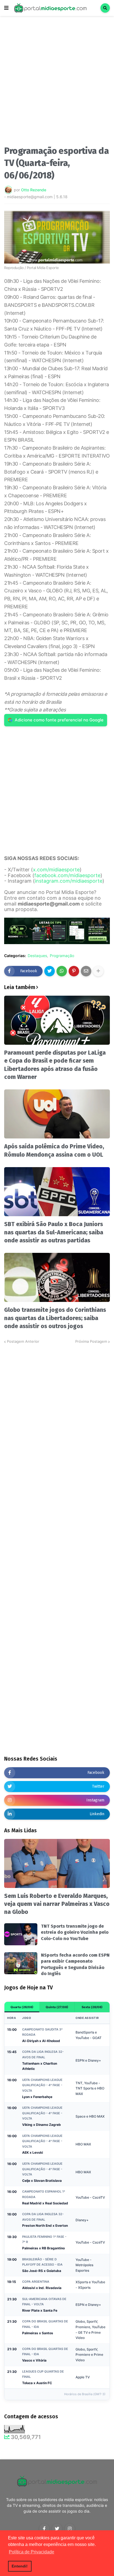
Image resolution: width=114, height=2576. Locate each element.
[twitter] (57, 2529)
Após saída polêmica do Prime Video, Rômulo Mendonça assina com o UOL (54, 1150)
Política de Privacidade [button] (32, 2552)
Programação (62, 956)
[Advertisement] (57, 82)
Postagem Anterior (23, 1341)
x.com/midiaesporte (56, 870)
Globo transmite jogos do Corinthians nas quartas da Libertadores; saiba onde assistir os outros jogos (55, 1318)
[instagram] (70, 2529)
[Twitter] (50, 971)
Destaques (37, 956)
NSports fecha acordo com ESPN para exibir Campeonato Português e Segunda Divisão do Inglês (75, 1964)
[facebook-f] (44, 2529)
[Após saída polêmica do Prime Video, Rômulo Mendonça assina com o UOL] (57, 1114)
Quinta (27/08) (57, 2007)
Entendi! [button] (20, 2566)
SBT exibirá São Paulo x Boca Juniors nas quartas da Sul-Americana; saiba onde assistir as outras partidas (54, 1232)
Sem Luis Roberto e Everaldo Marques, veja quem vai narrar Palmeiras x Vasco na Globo (57, 1904)
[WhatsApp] (62, 971)
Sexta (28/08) (92, 2007)
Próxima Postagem (91, 1341)
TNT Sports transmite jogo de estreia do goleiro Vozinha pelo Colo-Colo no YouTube (75, 1932)
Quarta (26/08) (22, 2007)
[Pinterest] (74, 971)
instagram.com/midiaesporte (69, 881)
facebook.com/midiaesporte (67, 875)
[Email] (86, 971)
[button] (6, 8)
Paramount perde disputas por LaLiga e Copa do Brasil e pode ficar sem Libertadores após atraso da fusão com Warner (55, 1065)
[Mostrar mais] (98, 971)
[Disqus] (57, 1413)
